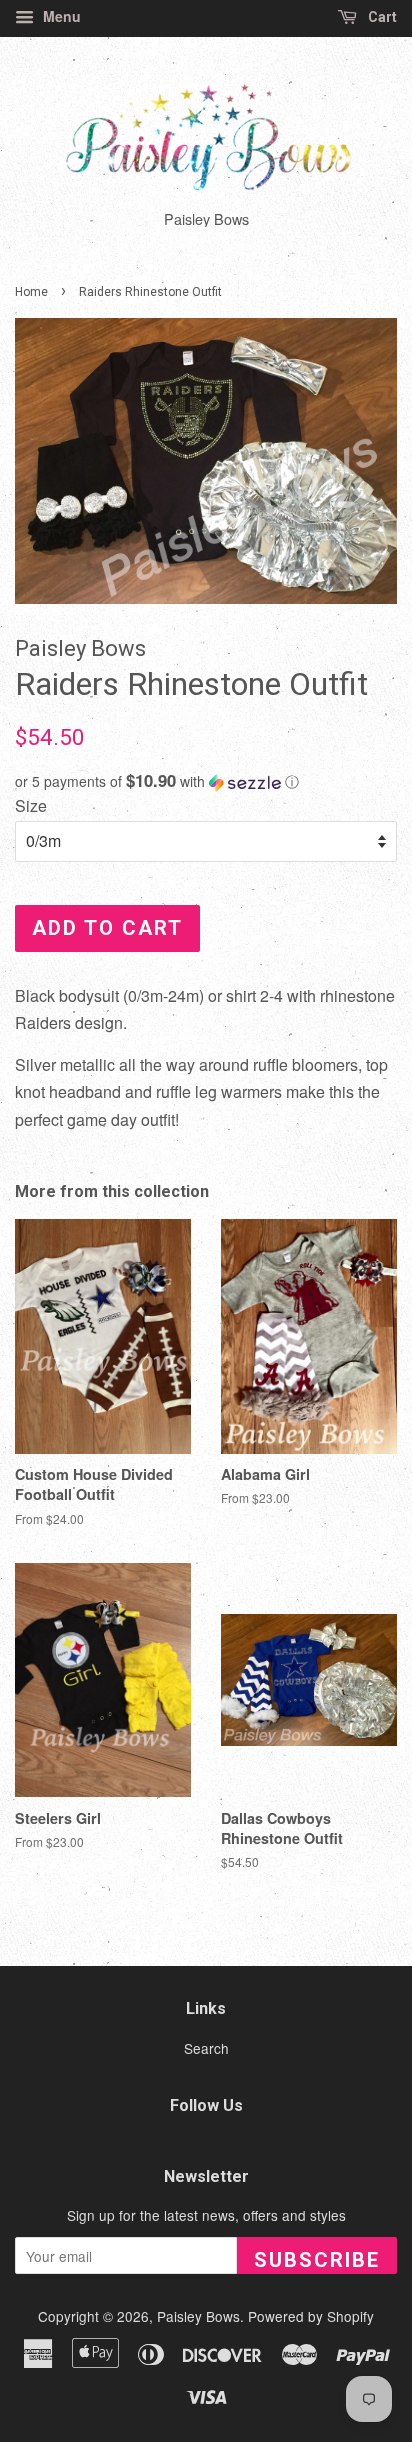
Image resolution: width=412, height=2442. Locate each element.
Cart (381, 17)
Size (31, 805)
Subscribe (317, 2260)
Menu (60, 16)
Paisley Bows (198, 2316)
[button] (206, 781)
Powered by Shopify (311, 2316)
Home (31, 292)
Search (206, 2048)
